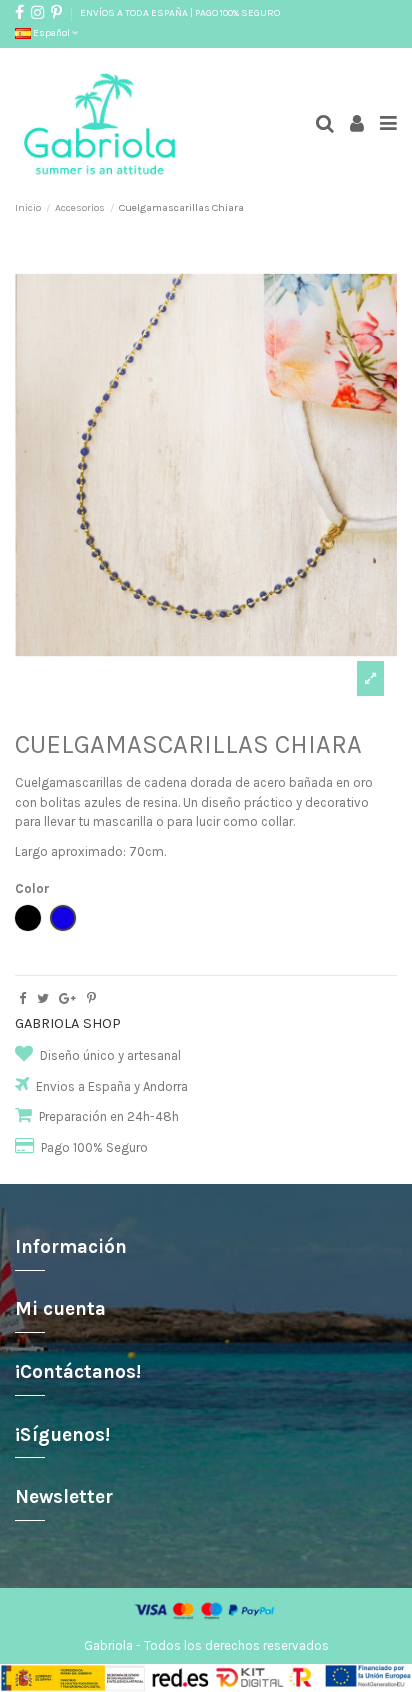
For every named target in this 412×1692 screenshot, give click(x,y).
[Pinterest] (91, 998)
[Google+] (67, 998)
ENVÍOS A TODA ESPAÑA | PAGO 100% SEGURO (180, 13)
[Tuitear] (43, 998)
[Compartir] (22, 998)
